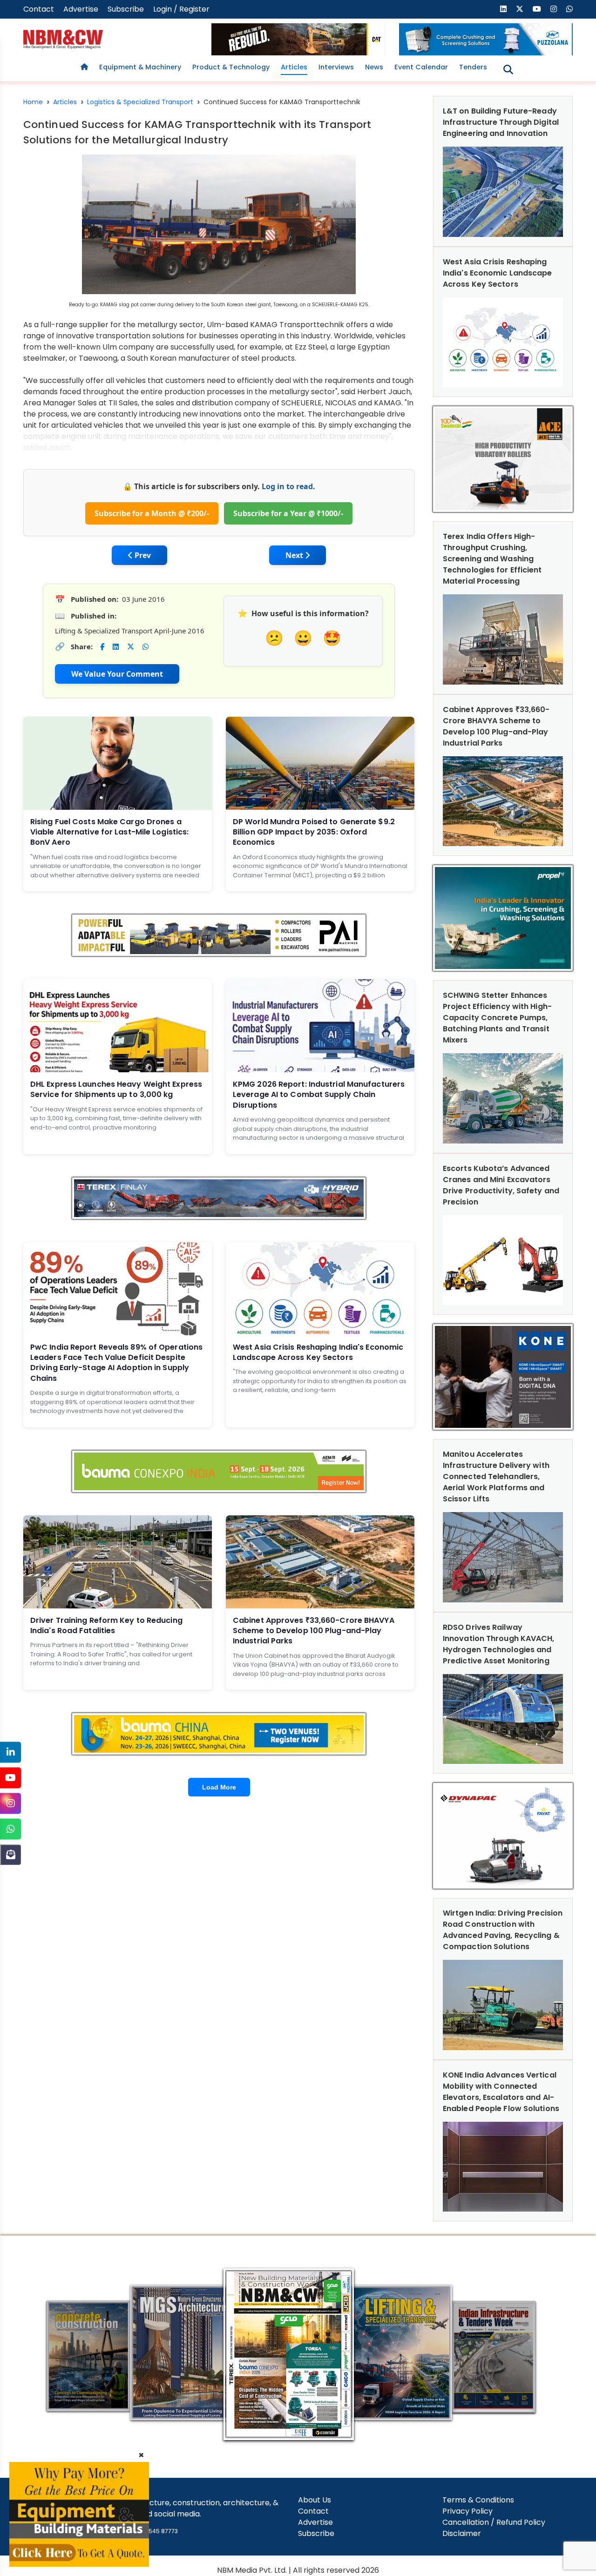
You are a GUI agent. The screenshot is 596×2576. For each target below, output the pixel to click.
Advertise (81, 9)
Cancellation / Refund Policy (494, 2522)
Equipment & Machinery (140, 67)
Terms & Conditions (478, 2500)
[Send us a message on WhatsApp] (569, 9)
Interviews (336, 67)
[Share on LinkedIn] (116, 647)
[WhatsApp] (10, 1829)
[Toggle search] (508, 70)
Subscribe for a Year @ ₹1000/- (288, 513)
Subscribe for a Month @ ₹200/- (152, 513)
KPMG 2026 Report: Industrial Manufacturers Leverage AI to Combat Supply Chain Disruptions (319, 1095)
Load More (219, 1787)
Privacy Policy (467, 2511)
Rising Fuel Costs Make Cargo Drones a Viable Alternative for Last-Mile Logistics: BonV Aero (109, 832)
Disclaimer (462, 2533)
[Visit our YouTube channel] (537, 9)
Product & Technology (231, 67)
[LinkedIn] (10, 1752)
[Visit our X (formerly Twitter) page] (520, 9)
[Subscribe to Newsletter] (10, 1854)
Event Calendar (421, 67)
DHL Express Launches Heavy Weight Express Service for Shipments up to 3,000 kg (116, 1089)
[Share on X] (131, 647)
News (374, 67)
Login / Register (181, 9)
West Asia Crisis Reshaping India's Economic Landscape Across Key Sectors (318, 1352)
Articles (294, 67)
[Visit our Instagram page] (554, 9)
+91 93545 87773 (154, 2531)
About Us (315, 2500)
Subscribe (126, 9)
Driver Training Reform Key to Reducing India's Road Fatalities (106, 1625)
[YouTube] (10, 1778)
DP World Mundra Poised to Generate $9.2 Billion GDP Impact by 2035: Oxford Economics (314, 832)
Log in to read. (288, 486)
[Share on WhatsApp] (146, 647)
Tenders (473, 67)
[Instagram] (10, 1803)
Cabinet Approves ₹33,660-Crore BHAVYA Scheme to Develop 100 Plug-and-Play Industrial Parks (314, 1631)
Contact (39, 9)
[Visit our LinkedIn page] (503, 9)
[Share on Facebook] (102, 647)
